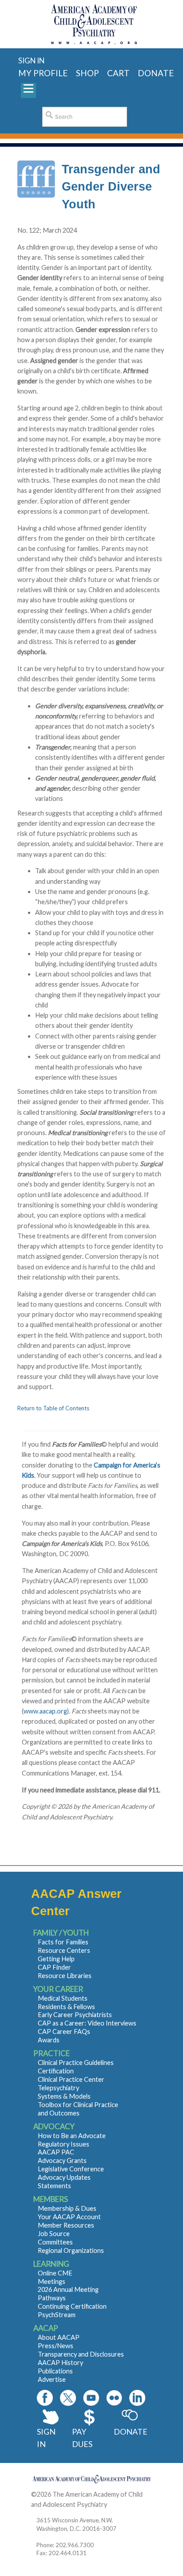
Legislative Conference (71, 2169)
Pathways (52, 2298)
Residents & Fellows (66, 2007)
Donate (130, 2432)
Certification (56, 2071)
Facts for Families (63, 1942)
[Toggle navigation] (28, 90)
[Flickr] (114, 2398)
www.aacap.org (45, 1711)
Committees (55, 2242)
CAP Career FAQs (64, 2032)
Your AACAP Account (69, 2217)
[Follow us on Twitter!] (68, 2398)
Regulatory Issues (64, 2144)
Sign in (31, 60)
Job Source (54, 2234)
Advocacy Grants (62, 2160)
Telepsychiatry (58, 2088)
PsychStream (57, 2315)
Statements (54, 2186)
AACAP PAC (56, 2152)
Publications (55, 2371)
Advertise (52, 2379)
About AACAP (59, 2337)
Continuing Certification (72, 2306)
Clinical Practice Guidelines (76, 2063)
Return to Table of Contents (53, 1408)
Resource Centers (64, 1950)
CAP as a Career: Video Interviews (87, 2023)
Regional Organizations (71, 2250)
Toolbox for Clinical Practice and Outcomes (78, 2109)
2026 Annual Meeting (68, 2289)
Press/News (56, 2346)
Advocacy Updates (64, 2177)
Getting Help (56, 1959)
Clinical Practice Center (71, 2079)
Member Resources (66, 2225)
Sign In (46, 2438)
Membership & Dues (67, 2208)
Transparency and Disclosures (81, 2354)
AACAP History (60, 2363)
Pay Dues (82, 2438)
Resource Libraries (65, 1976)
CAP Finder (54, 1967)
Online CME (55, 2273)
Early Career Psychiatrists (75, 2015)
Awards (49, 2040)
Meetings (52, 2281)
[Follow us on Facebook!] (45, 2398)
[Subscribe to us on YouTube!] (91, 2398)
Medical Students (63, 1998)
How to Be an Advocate (72, 2136)
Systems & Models (64, 2096)
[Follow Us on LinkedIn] (137, 2398)
